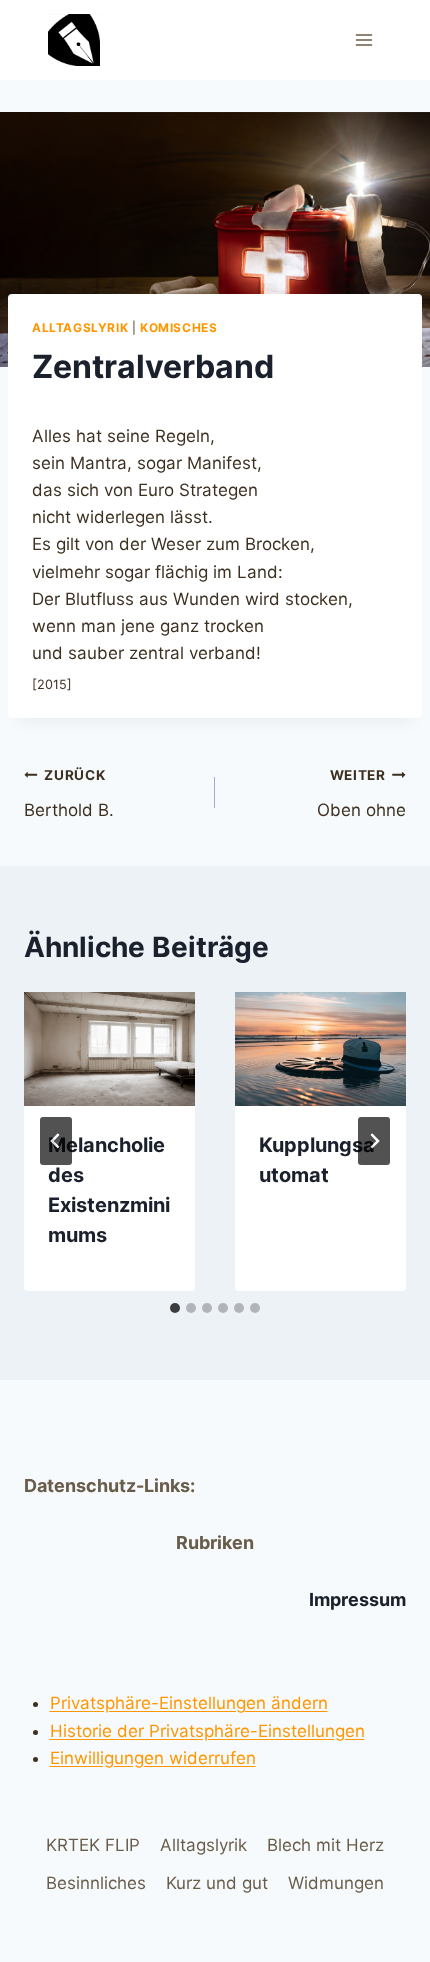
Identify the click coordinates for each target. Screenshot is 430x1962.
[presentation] (109, 1049)
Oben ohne (361, 793)
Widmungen (336, 1883)
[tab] (175, 1308)
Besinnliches (96, 1883)
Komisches (178, 327)
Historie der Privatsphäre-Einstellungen (207, 1731)
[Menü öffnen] (363, 39)
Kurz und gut (217, 1883)
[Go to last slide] (56, 1141)
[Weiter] (374, 1141)
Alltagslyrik (80, 327)
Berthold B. (69, 793)
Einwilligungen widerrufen (153, 1758)
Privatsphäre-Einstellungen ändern (189, 1703)
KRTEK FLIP (93, 1845)
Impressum (357, 1599)
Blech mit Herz (325, 1845)
